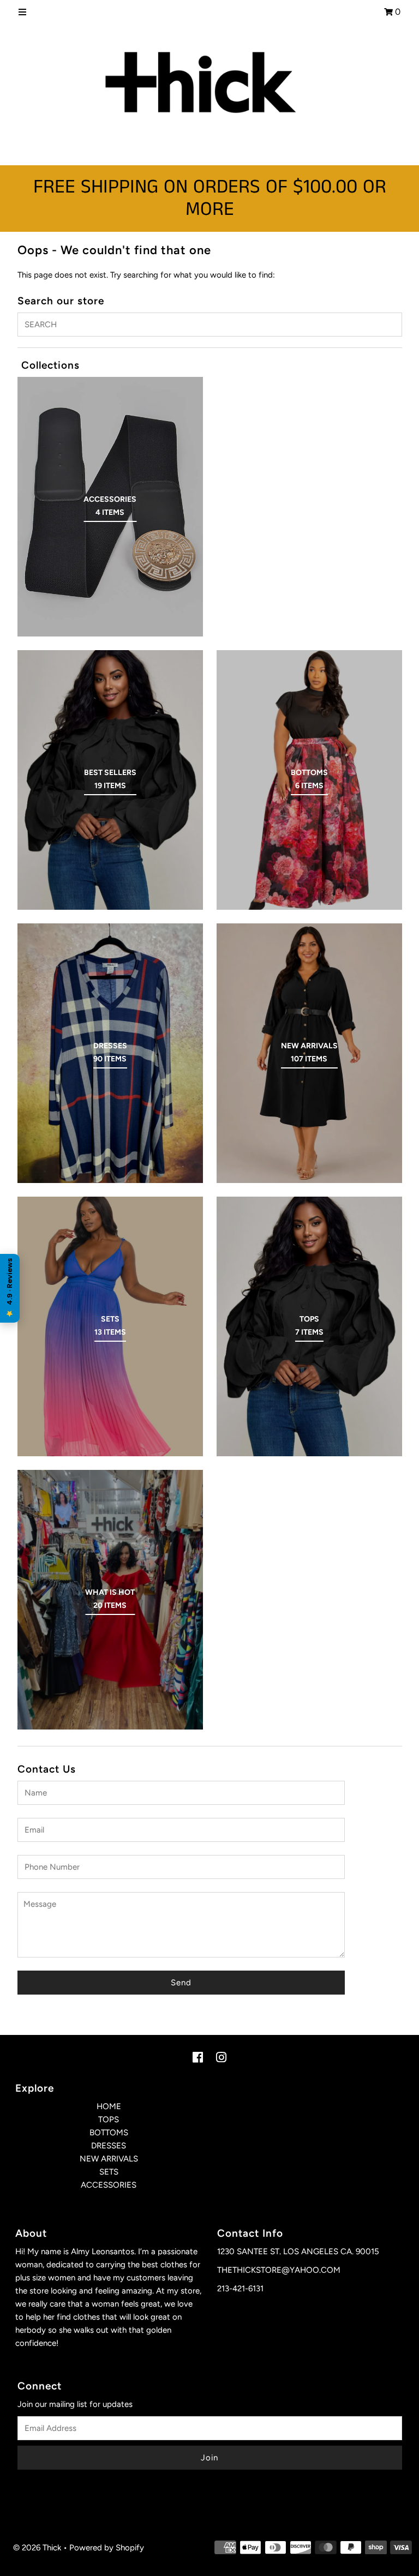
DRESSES (109, 2146)
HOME (109, 2106)
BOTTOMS (109, 2133)
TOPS (109, 2119)
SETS (109, 2172)
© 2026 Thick (37, 2548)
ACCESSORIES (109, 2185)
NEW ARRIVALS (109, 2159)
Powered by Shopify (107, 2548)
